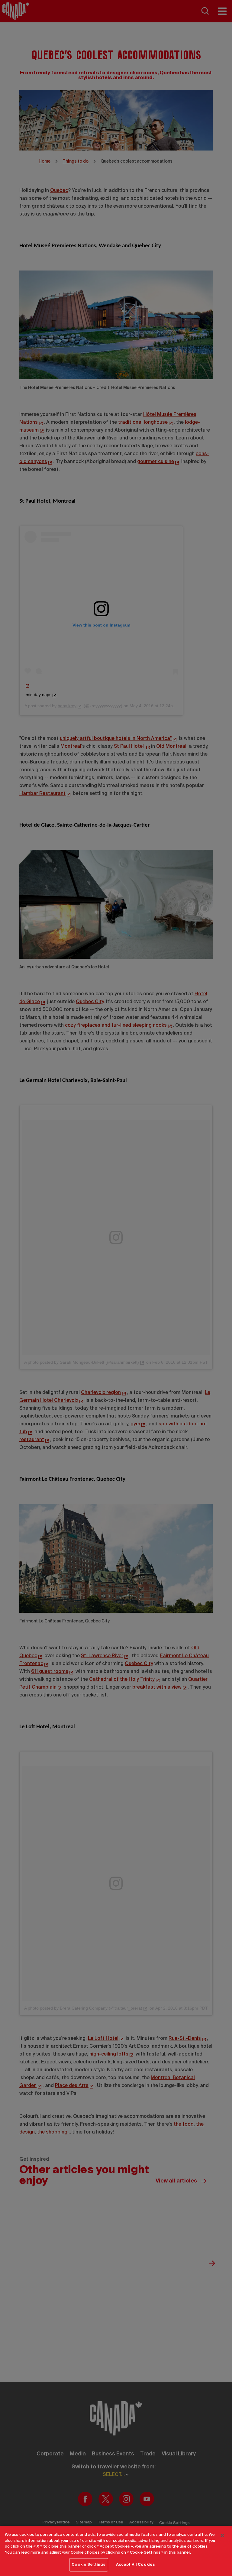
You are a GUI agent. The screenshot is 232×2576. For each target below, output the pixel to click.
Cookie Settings (89, 2565)
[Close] (222, 2535)
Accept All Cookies (135, 2565)
